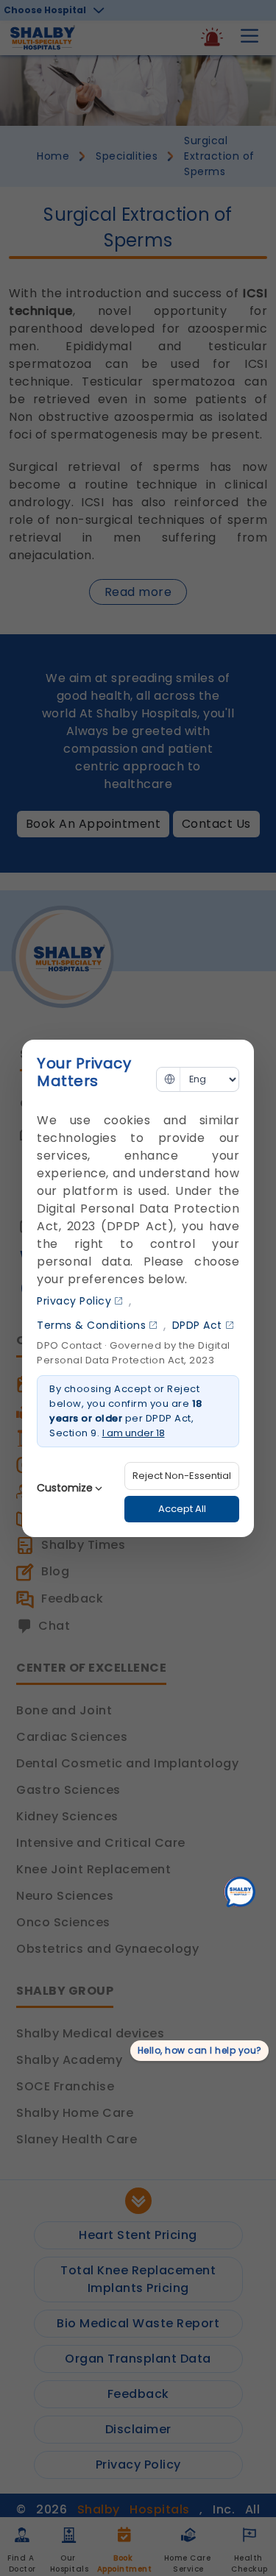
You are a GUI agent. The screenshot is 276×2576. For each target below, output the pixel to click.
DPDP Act (197, 1325)
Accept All (182, 1509)
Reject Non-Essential (182, 1476)
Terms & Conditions (91, 1325)
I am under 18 (134, 1433)
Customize (65, 1488)
